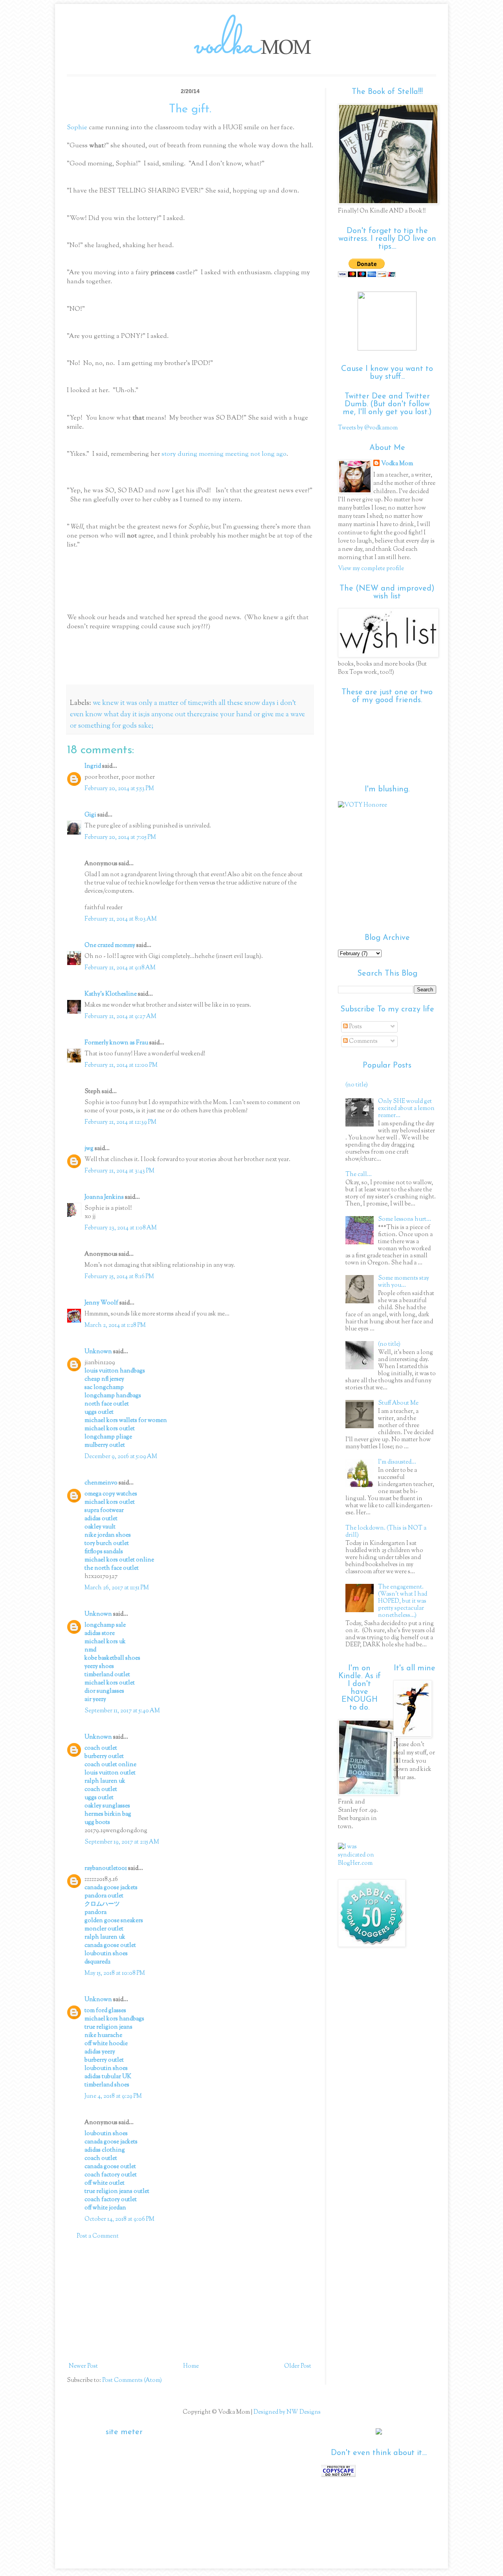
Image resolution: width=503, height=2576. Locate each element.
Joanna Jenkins (104, 1197)
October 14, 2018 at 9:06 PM (119, 2219)
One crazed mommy (110, 946)
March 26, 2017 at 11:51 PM (117, 1588)
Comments (363, 1041)
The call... (359, 1175)
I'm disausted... (397, 1462)
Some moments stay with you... (404, 1282)
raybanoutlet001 (106, 1869)
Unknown (98, 1352)
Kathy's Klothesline (111, 994)
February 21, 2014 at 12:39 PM (120, 1122)
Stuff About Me (398, 1403)
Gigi (90, 815)
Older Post (298, 2366)
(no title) (357, 1085)
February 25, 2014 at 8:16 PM (119, 1277)
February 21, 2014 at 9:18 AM (120, 968)
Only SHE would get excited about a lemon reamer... (406, 1109)
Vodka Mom (397, 464)
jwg (89, 1149)
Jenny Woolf (101, 1303)
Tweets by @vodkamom (368, 428)
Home (191, 2366)
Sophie (77, 128)
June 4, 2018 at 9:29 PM (113, 2096)
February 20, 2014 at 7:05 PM (120, 838)
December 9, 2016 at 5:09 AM (121, 1457)
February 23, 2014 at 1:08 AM (121, 1228)
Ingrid (93, 766)
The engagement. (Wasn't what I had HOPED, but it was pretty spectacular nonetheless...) (403, 1601)
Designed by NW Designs (286, 2412)
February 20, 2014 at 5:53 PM (119, 789)
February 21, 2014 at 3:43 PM (119, 1171)
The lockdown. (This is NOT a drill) (386, 1532)
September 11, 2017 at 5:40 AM (122, 1711)
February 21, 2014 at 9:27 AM (120, 1017)
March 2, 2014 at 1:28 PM (115, 1326)
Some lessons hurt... (405, 1219)
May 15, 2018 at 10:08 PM (115, 1973)
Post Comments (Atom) (132, 2381)
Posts (355, 1027)
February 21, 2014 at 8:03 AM (121, 919)
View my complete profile (371, 569)
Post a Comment (98, 2236)
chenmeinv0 (101, 1483)
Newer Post (83, 2366)
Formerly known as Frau (116, 1043)
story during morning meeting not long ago (224, 454)
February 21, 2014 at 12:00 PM (121, 1065)
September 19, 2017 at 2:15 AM (122, 1842)
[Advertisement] (190, 2301)
